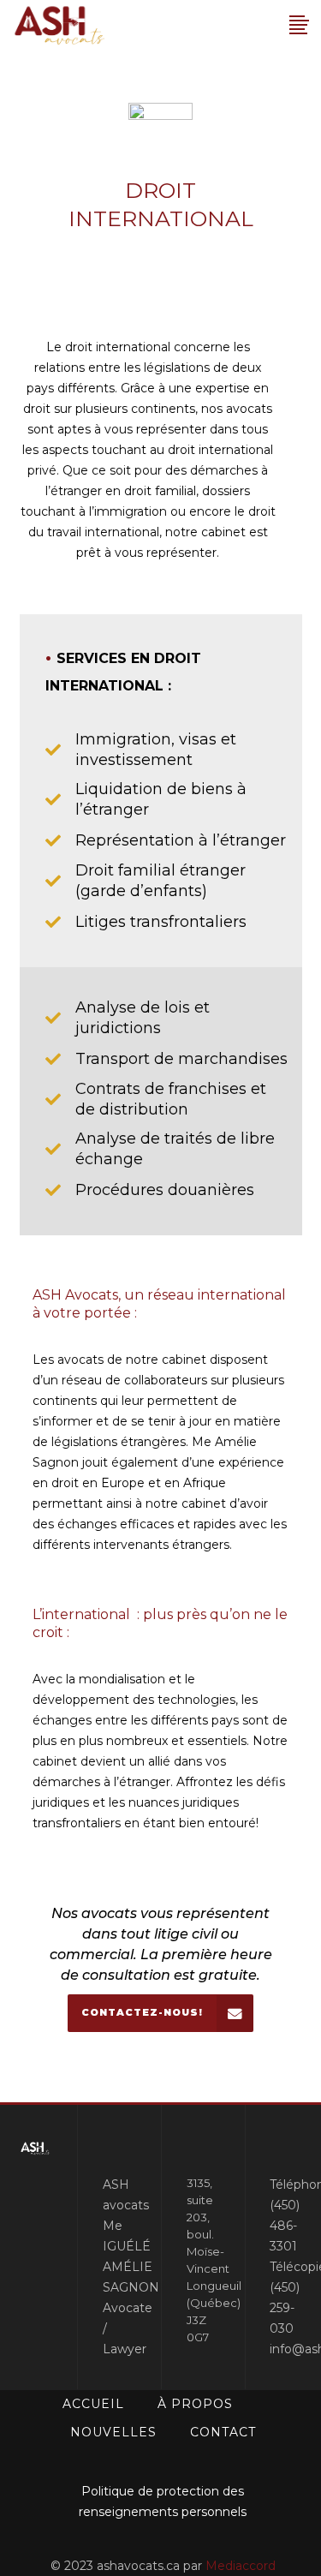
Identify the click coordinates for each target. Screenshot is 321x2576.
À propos (195, 2404)
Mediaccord (241, 2566)
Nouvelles (113, 2432)
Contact (223, 2432)
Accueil (93, 2404)
